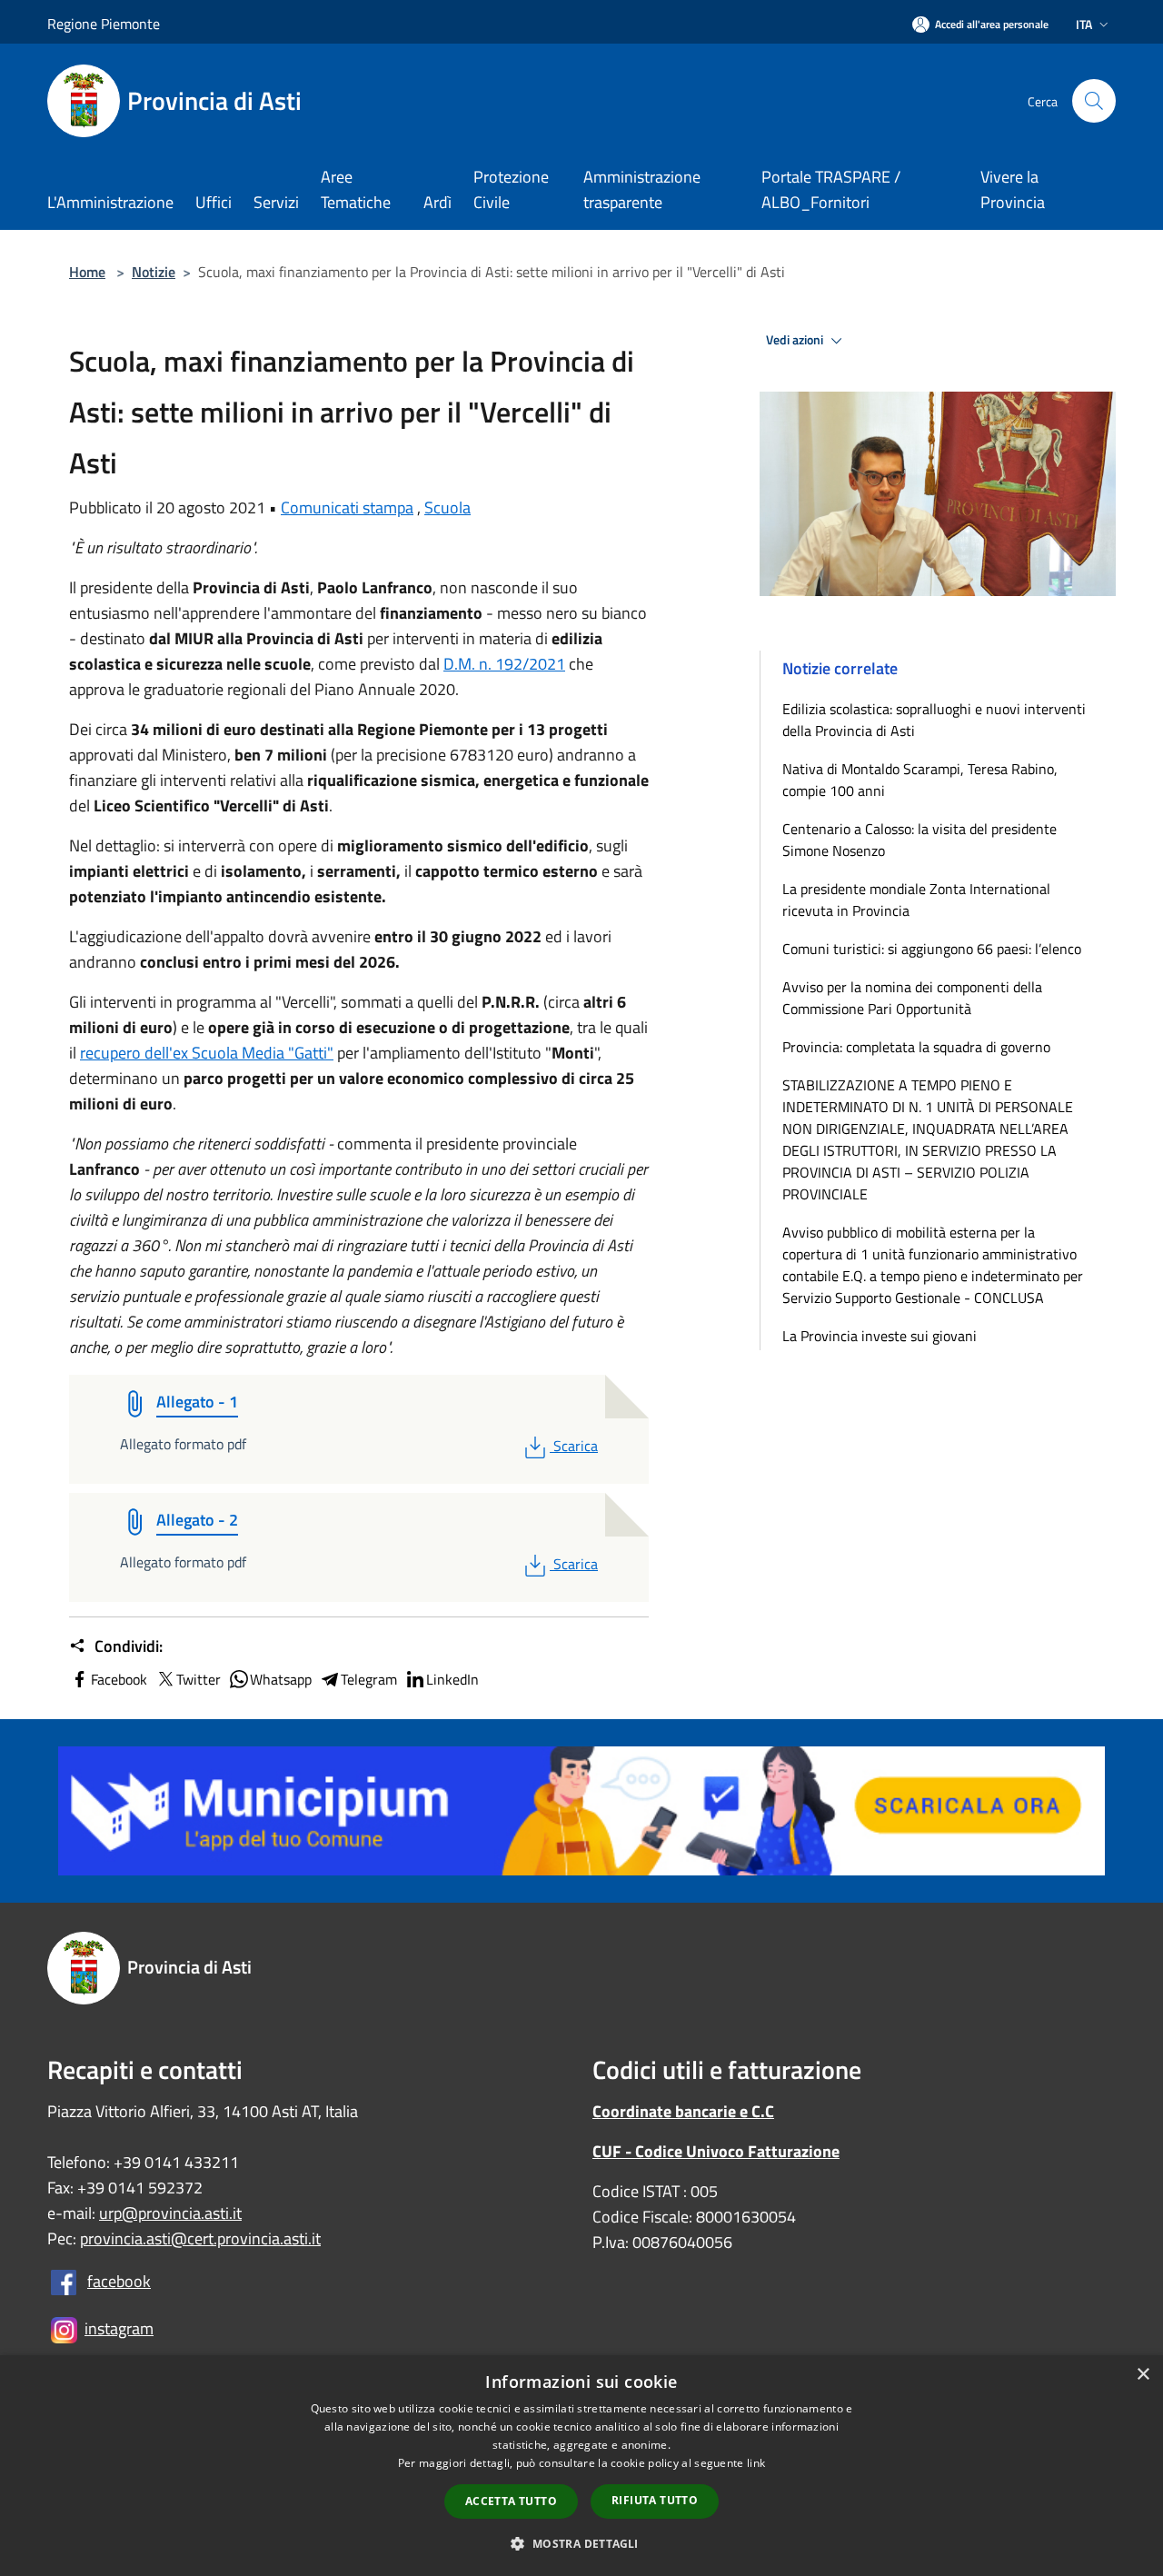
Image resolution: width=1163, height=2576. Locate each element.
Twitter (199, 1679)
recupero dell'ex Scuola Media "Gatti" (207, 1053)
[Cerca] (1094, 101)
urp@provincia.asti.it (170, 2213)
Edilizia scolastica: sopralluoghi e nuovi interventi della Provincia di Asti (934, 720)
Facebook (119, 1679)
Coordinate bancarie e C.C (683, 2111)
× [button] (1143, 2375)
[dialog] (581, 2466)
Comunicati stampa (347, 507)
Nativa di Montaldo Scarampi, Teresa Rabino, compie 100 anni (920, 780)
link (756, 2463)
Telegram (369, 1679)
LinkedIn (452, 1679)
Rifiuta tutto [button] (655, 2500)
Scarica (575, 1446)
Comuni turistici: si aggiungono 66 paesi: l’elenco (935, 949)
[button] (581, 2543)
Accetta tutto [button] (511, 2501)
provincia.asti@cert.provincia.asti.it (200, 2238)
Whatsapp (281, 1679)
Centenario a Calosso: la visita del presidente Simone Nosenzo (919, 840)
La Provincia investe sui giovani (880, 1336)
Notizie (154, 272)
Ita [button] (1084, 24)
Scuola (447, 507)
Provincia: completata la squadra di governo (916, 1047)
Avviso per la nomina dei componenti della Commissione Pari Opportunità (912, 998)
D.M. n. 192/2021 (504, 664)
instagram (119, 2328)
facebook (119, 2281)
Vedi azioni (796, 340)
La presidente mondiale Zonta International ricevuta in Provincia (916, 900)
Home (87, 272)
